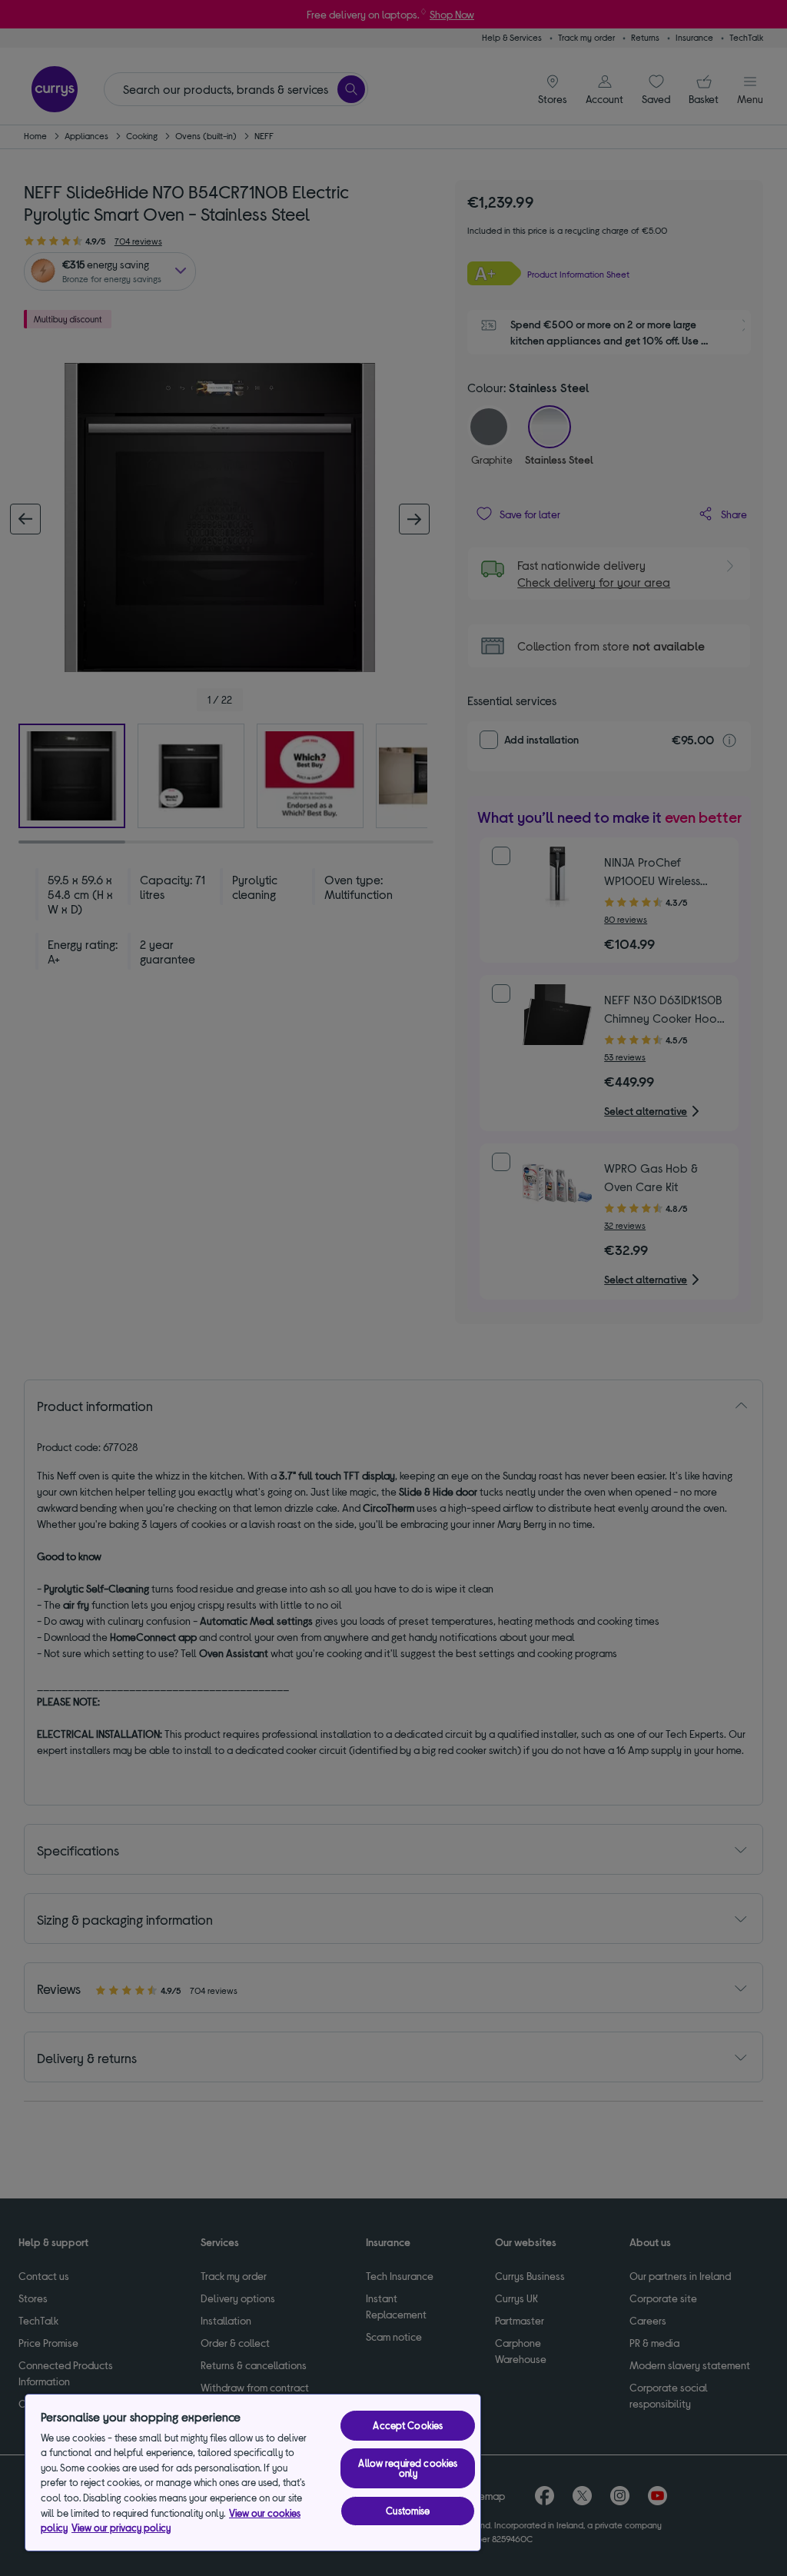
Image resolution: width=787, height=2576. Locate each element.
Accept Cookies (408, 2425)
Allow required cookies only (408, 2468)
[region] (253, 2473)
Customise (408, 2511)
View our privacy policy (121, 2528)
